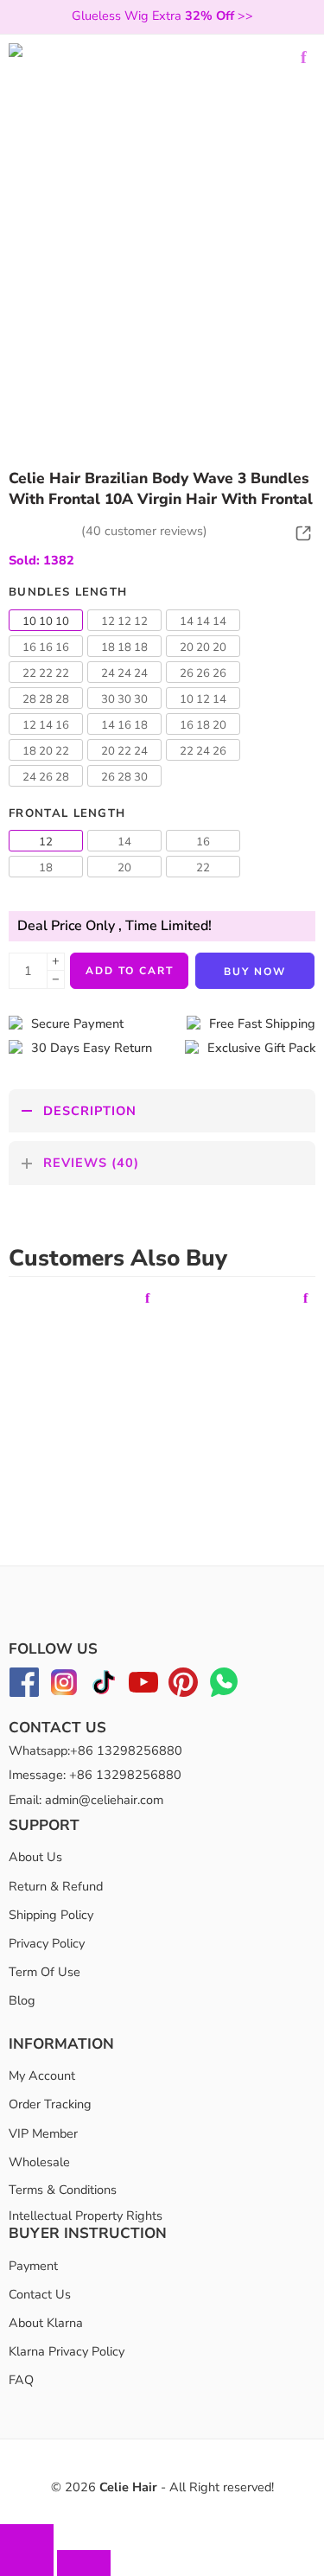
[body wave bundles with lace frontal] (162, 197)
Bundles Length (68, 592)
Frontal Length (67, 813)
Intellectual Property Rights (86, 2216)
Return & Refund (56, 1886)
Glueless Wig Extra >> (162, 16)
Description (90, 1111)
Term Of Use (44, 1972)
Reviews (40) (91, 1163)
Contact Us (40, 2294)
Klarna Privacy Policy (67, 2351)
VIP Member (43, 2133)
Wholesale (39, 2162)
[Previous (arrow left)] (27, 2563)
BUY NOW (255, 972)
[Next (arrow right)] (84, 2563)
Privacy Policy (47, 1943)
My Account (42, 2075)
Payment (33, 2266)
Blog (22, 2000)
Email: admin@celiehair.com (86, 1800)
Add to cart (130, 971)
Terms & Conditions (63, 2190)
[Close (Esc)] (27, 2537)
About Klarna (46, 2323)
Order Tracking (50, 2105)
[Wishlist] (303, 57)
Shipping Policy (51, 1915)
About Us (35, 1858)
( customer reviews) (144, 531)
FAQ (21, 2381)
